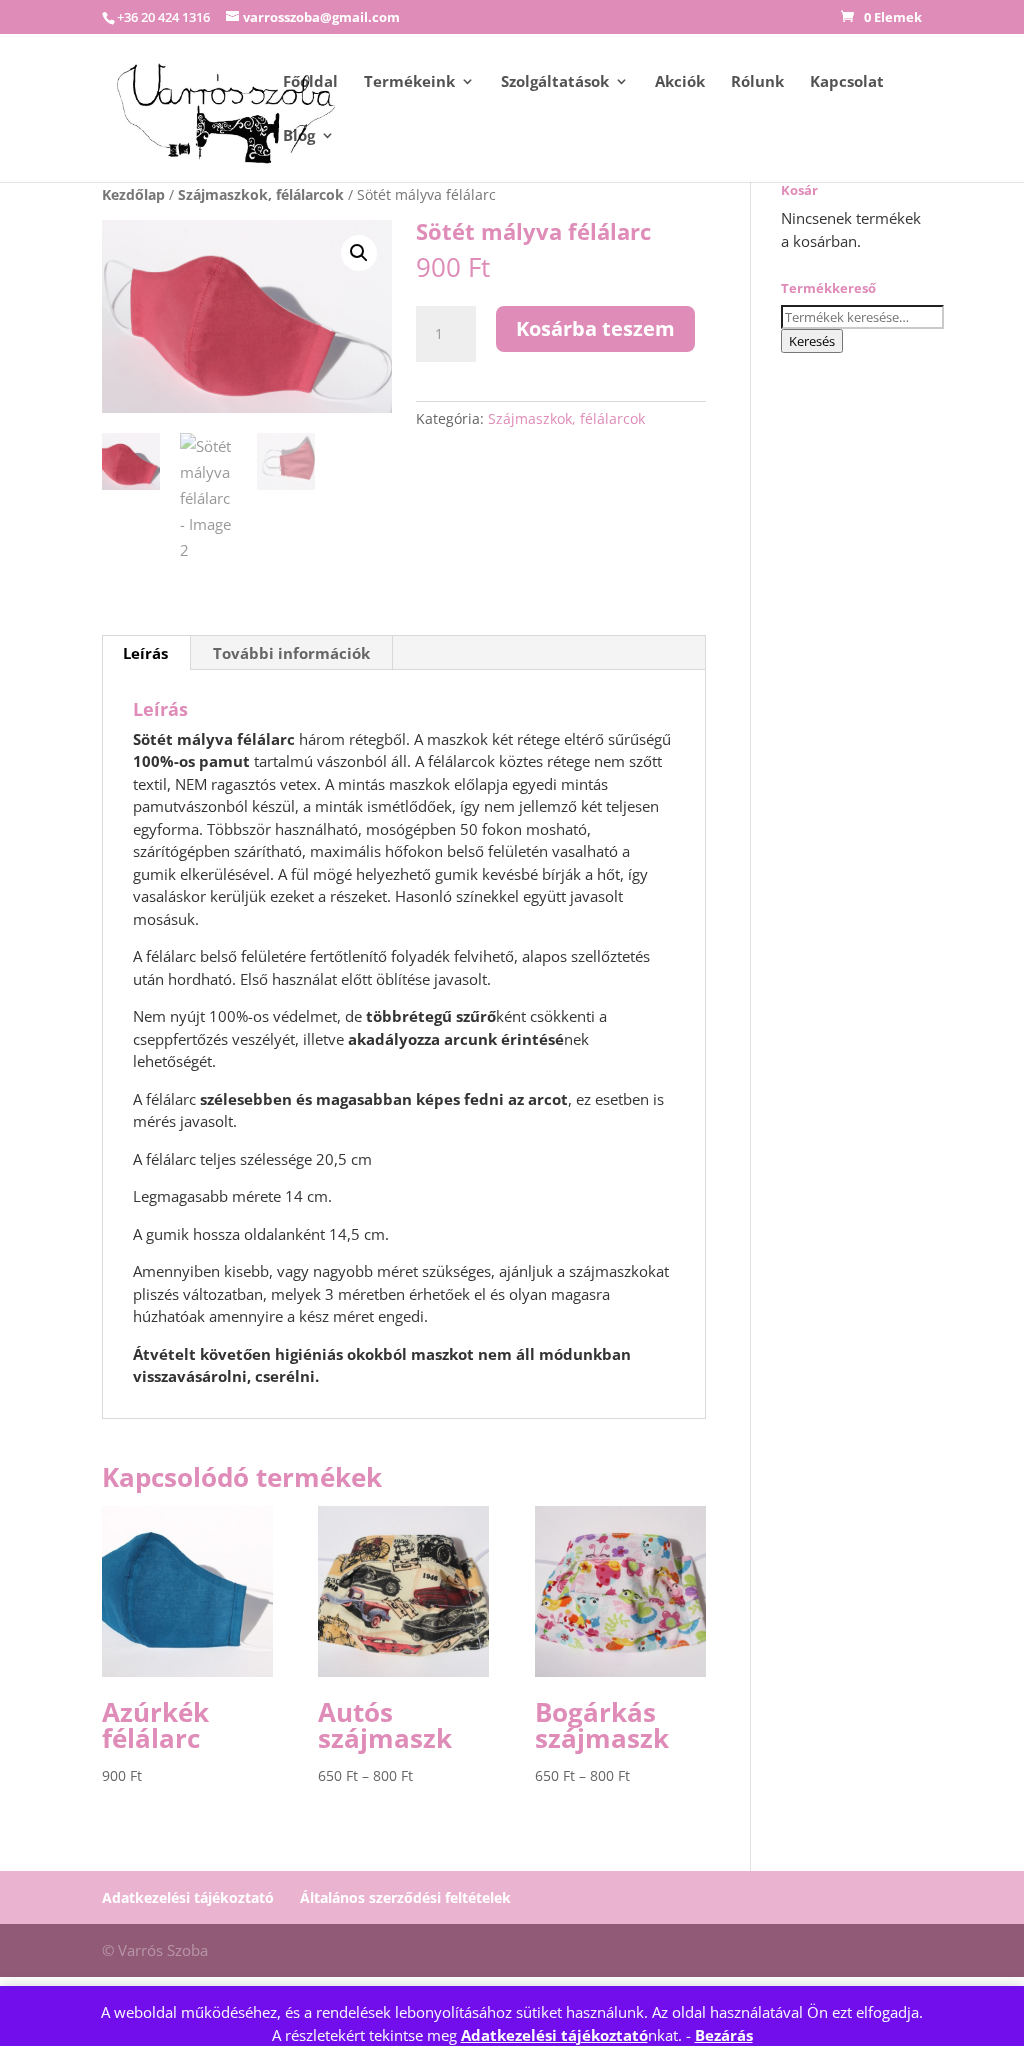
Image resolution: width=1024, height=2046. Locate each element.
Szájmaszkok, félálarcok (261, 194)
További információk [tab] (291, 653)
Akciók (680, 82)
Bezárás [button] (724, 2035)
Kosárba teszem (595, 328)
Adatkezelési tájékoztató (554, 2035)
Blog (299, 136)
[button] (359, 253)
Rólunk (757, 82)
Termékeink (409, 82)
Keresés (812, 341)
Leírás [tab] (145, 653)
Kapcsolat (847, 82)
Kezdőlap (133, 194)
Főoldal (310, 82)
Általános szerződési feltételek (405, 1897)
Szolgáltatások (555, 82)
